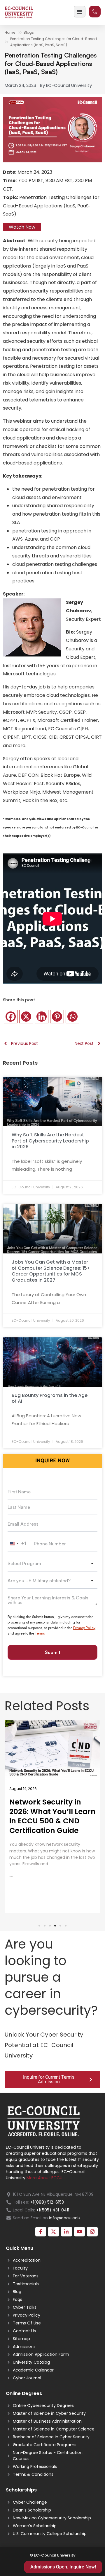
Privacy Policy (84, 1628)
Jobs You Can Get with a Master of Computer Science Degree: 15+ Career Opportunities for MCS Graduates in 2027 (51, 1271)
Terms (40, 1633)
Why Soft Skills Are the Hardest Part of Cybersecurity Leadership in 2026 (50, 1141)
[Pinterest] (57, 1017)
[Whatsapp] (72, 1017)
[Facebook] (11, 1017)
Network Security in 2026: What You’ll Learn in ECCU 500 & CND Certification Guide (52, 1816)
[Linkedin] (42, 1017)
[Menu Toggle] (80, 12)
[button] (39, 1926)
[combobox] (19, 1544)
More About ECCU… (46, 2178)
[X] (26, 1017)
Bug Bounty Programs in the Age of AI (50, 1398)
